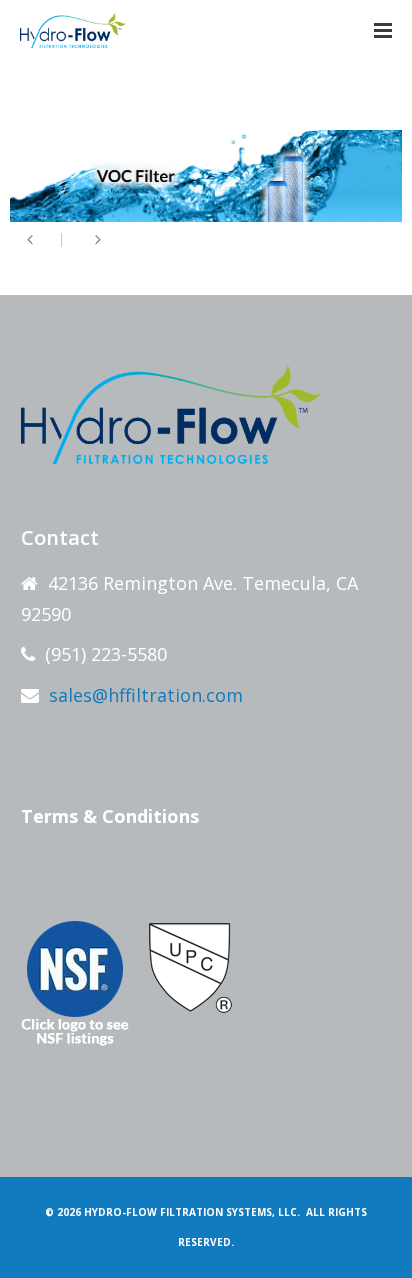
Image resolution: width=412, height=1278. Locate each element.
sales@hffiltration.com (146, 695)
